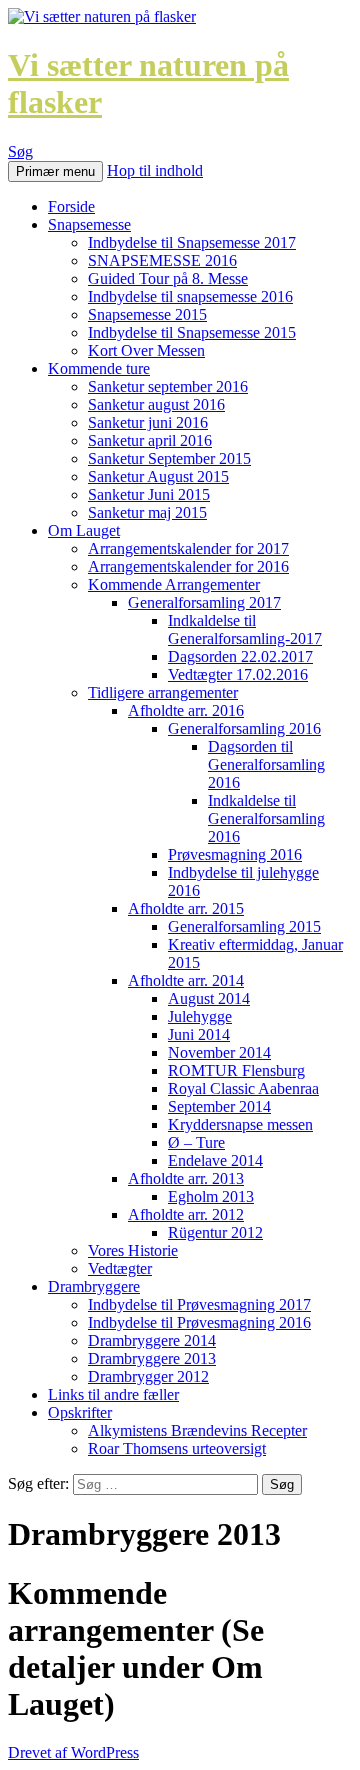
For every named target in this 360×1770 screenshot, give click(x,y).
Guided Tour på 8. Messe (168, 278)
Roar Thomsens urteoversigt (177, 1448)
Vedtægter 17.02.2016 (238, 674)
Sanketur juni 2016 (148, 422)
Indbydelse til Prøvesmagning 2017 (199, 1304)
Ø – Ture (196, 1142)
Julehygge (200, 1016)
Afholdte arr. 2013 (186, 1178)
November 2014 (219, 1052)
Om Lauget (84, 530)
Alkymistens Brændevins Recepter (197, 1430)
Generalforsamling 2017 (204, 602)
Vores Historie (133, 1250)
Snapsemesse (89, 224)
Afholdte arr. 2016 (186, 710)
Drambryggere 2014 (152, 1340)
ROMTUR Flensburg (236, 1070)
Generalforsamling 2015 (244, 926)
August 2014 (209, 998)
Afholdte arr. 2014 (186, 980)
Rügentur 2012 (215, 1232)
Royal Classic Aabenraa (243, 1088)
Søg (20, 151)
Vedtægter (120, 1268)
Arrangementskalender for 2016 (188, 566)
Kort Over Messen (146, 350)
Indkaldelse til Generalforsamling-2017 (245, 629)
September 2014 (219, 1106)
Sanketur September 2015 (169, 458)
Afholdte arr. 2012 (186, 1214)
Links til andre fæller (113, 1394)
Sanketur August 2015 (158, 476)
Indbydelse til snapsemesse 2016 (190, 296)
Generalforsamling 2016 (244, 728)
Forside (71, 206)
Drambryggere (94, 1286)
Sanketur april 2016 (150, 440)
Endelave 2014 (215, 1160)
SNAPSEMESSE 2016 (162, 260)
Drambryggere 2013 (152, 1358)
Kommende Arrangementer (174, 584)
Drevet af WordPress (73, 1752)
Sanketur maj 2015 (147, 512)
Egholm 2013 (211, 1196)
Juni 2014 (199, 1034)
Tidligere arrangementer (163, 692)
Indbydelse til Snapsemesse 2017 (192, 242)
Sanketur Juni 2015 (149, 494)
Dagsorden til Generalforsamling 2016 (266, 764)
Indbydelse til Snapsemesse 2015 (192, 332)
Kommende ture (99, 368)
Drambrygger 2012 (148, 1376)
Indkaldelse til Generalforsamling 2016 (266, 818)
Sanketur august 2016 (156, 404)
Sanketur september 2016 (168, 386)
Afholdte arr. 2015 (186, 908)
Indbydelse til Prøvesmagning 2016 (199, 1322)
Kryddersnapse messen (240, 1124)
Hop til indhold (155, 170)
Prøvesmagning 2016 (235, 854)
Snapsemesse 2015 (147, 314)
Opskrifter (80, 1412)
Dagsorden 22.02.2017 (240, 656)
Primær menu (55, 171)
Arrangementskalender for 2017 (188, 548)
